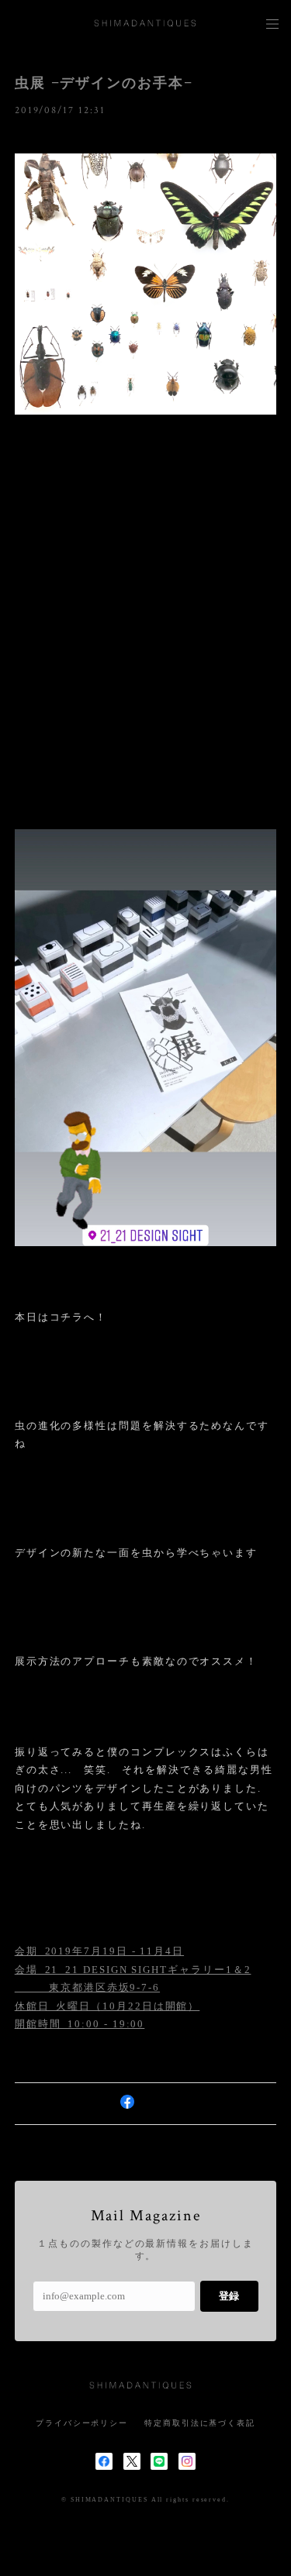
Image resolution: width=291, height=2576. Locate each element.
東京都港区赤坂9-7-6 (87, 1987)
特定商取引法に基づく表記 (200, 2423)
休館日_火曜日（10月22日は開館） (107, 2006)
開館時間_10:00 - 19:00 (80, 2024)
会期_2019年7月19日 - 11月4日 (99, 1951)
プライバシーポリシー (82, 2423)
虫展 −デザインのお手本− (104, 83)
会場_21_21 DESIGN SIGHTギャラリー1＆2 (133, 1970)
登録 (229, 2296)
